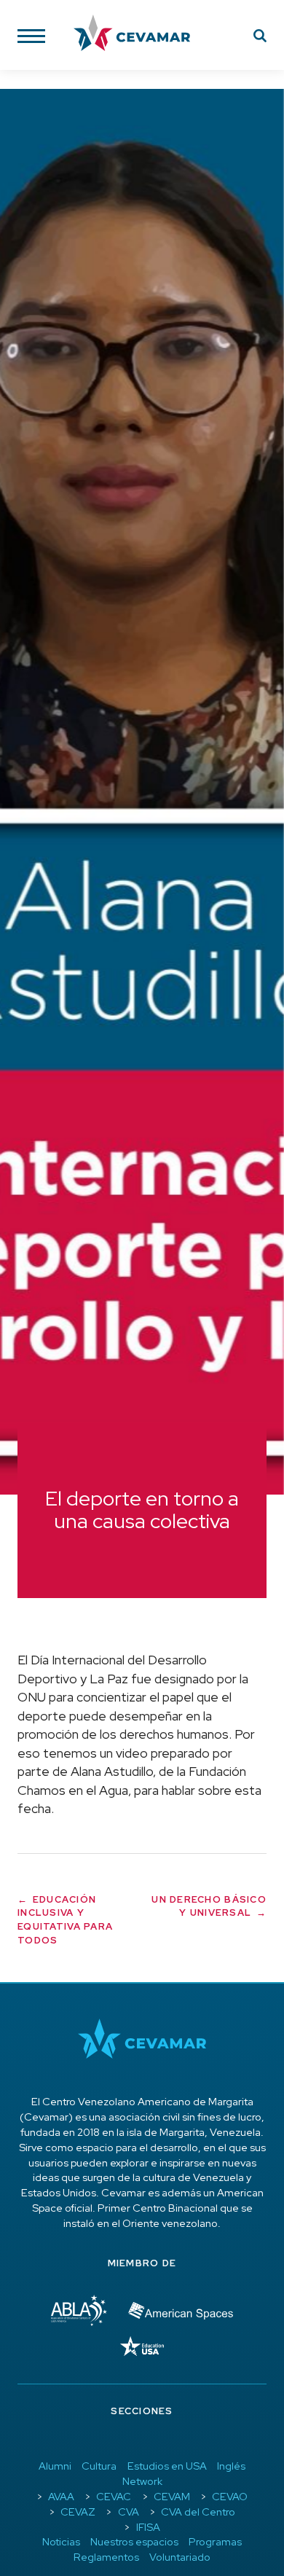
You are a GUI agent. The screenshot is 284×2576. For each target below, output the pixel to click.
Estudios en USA (167, 2466)
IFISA (148, 2527)
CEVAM (172, 2496)
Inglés (231, 2466)
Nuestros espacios (134, 2541)
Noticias (61, 2541)
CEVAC (114, 2496)
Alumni (55, 2466)
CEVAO (230, 2496)
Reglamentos (106, 2557)
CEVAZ (78, 2512)
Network (142, 2481)
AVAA (61, 2496)
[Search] (260, 38)
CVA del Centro (198, 2512)
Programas (215, 2541)
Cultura (99, 2466)
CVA (129, 2512)
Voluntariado (180, 2557)
